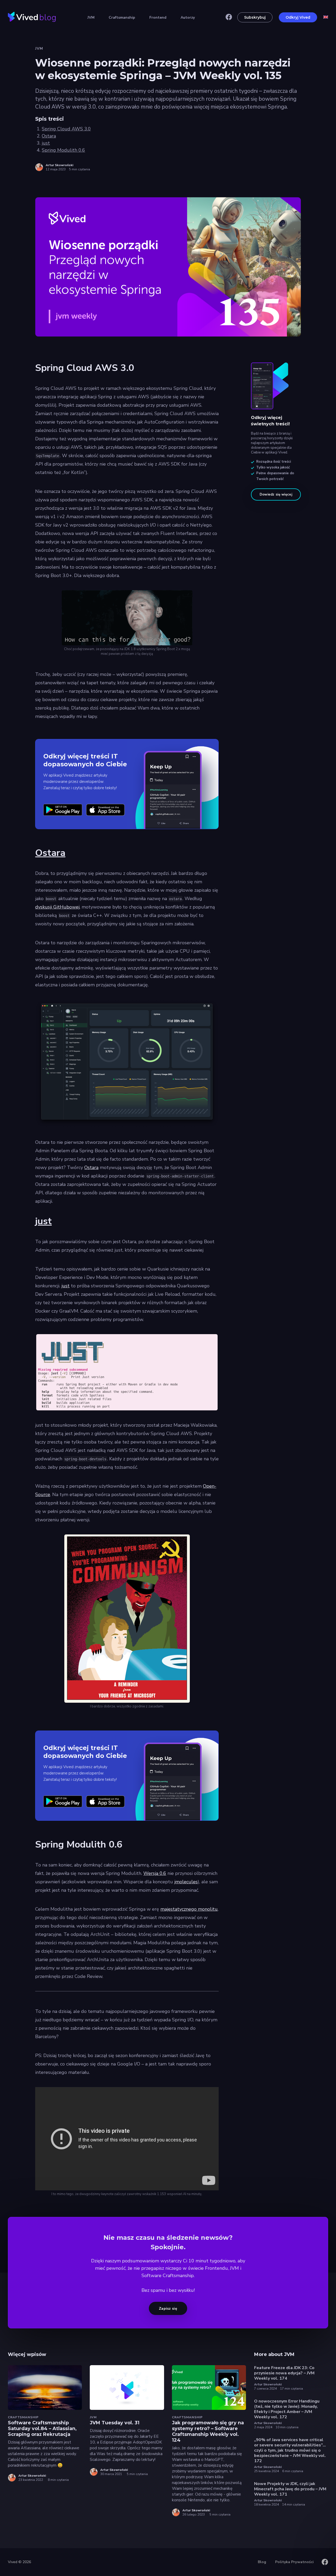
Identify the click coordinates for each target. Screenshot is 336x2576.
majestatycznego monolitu (189, 1909)
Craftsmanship (122, 17)
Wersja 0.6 (155, 1873)
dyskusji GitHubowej (57, 907)
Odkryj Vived (298, 17)
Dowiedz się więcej (276, 494)
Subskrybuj (255, 17)
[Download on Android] (63, 810)
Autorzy (188, 17)
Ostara (49, 136)
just (46, 143)
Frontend (158, 17)
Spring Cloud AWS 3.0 (66, 129)
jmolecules (186, 1882)
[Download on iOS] (106, 810)
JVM (91, 17)
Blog (262, 2562)
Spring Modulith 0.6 (63, 150)
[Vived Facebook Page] (229, 17)
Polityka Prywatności (294, 2562)
